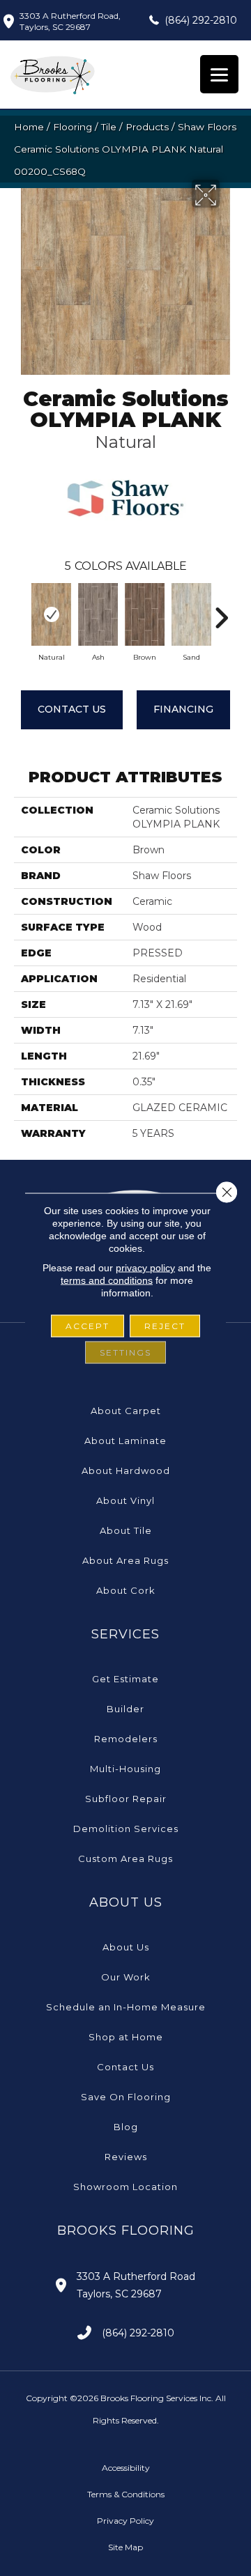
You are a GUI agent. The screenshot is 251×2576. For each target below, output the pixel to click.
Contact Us (72, 709)
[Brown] (145, 614)
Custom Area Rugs (125, 1859)
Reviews (126, 2157)
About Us (126, 1947)
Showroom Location (125, 2187)
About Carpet (126, 1411)
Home (29, 127)
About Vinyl (125, 1500)
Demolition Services (126, 1829)
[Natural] (51, 614)
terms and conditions (107, 1280)
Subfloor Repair (126, 1799)
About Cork (126, 1590)
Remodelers (126, 1739)
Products (147, 127)
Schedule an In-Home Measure (126, 2007)
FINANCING (183, 709)
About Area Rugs (125, 1560)
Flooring (73, 127)
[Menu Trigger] (219, 74)
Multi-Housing (125, 1769)
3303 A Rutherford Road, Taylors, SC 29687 (70, 21)
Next (221, 611)
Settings (125, 1352)
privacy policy (145, 1268)
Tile (109, 127)
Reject (165, 1326)
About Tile (126, 1530)
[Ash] (98, 614)
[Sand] (191, 614)
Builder (125, 1709)
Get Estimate (125, 1679)
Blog (126, 2127)
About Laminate (125, 1441)
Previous (21, 611)
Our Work (126, 1977)
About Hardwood (126, 1471)
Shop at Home (126, 2037)
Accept (88, 1326)
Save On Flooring (126, 2097)
